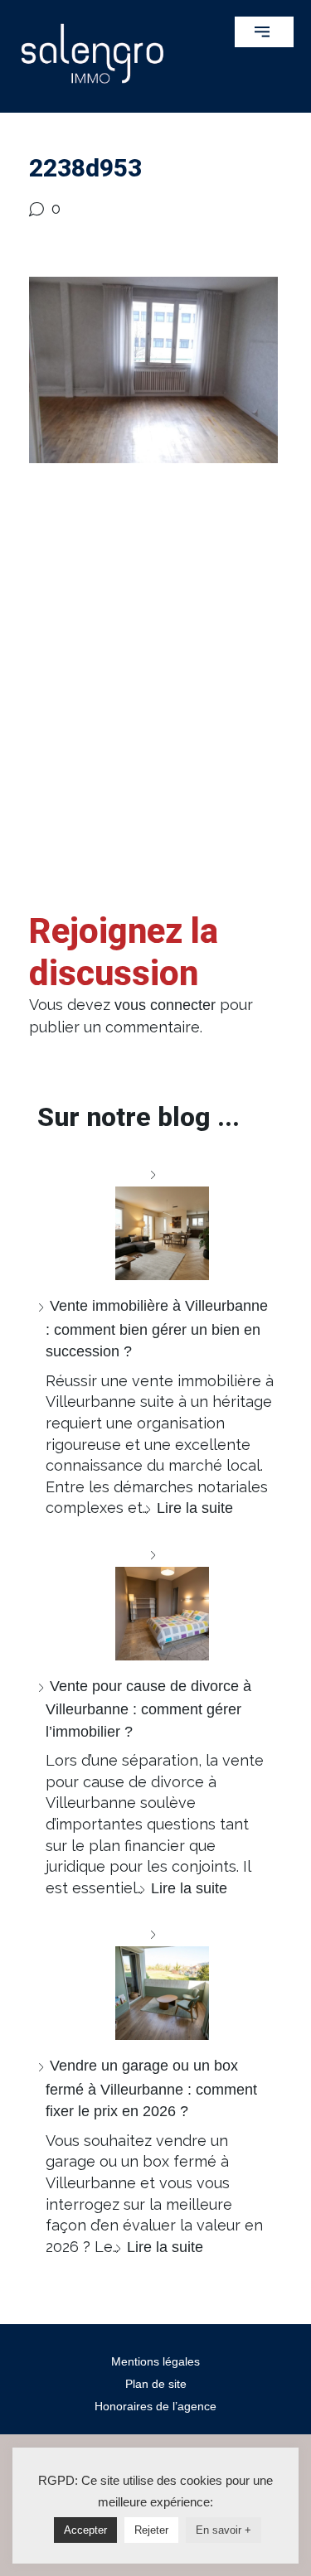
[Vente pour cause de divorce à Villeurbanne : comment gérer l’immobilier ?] (156, 1602)
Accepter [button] (85, 2530)
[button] (264, 32)
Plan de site (156, 2384)
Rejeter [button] (151, 2530)
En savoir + (224, 2530)
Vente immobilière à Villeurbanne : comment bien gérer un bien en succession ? (157, 1329)
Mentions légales (155, 2361)
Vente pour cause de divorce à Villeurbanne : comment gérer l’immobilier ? (148, 1709)
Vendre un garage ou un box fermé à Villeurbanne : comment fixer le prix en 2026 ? (151, 2088)
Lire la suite (195, 1508)
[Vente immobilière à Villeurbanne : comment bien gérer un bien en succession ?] (156, 1222)
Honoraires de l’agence (155, 2406)
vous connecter (165, 1005)
